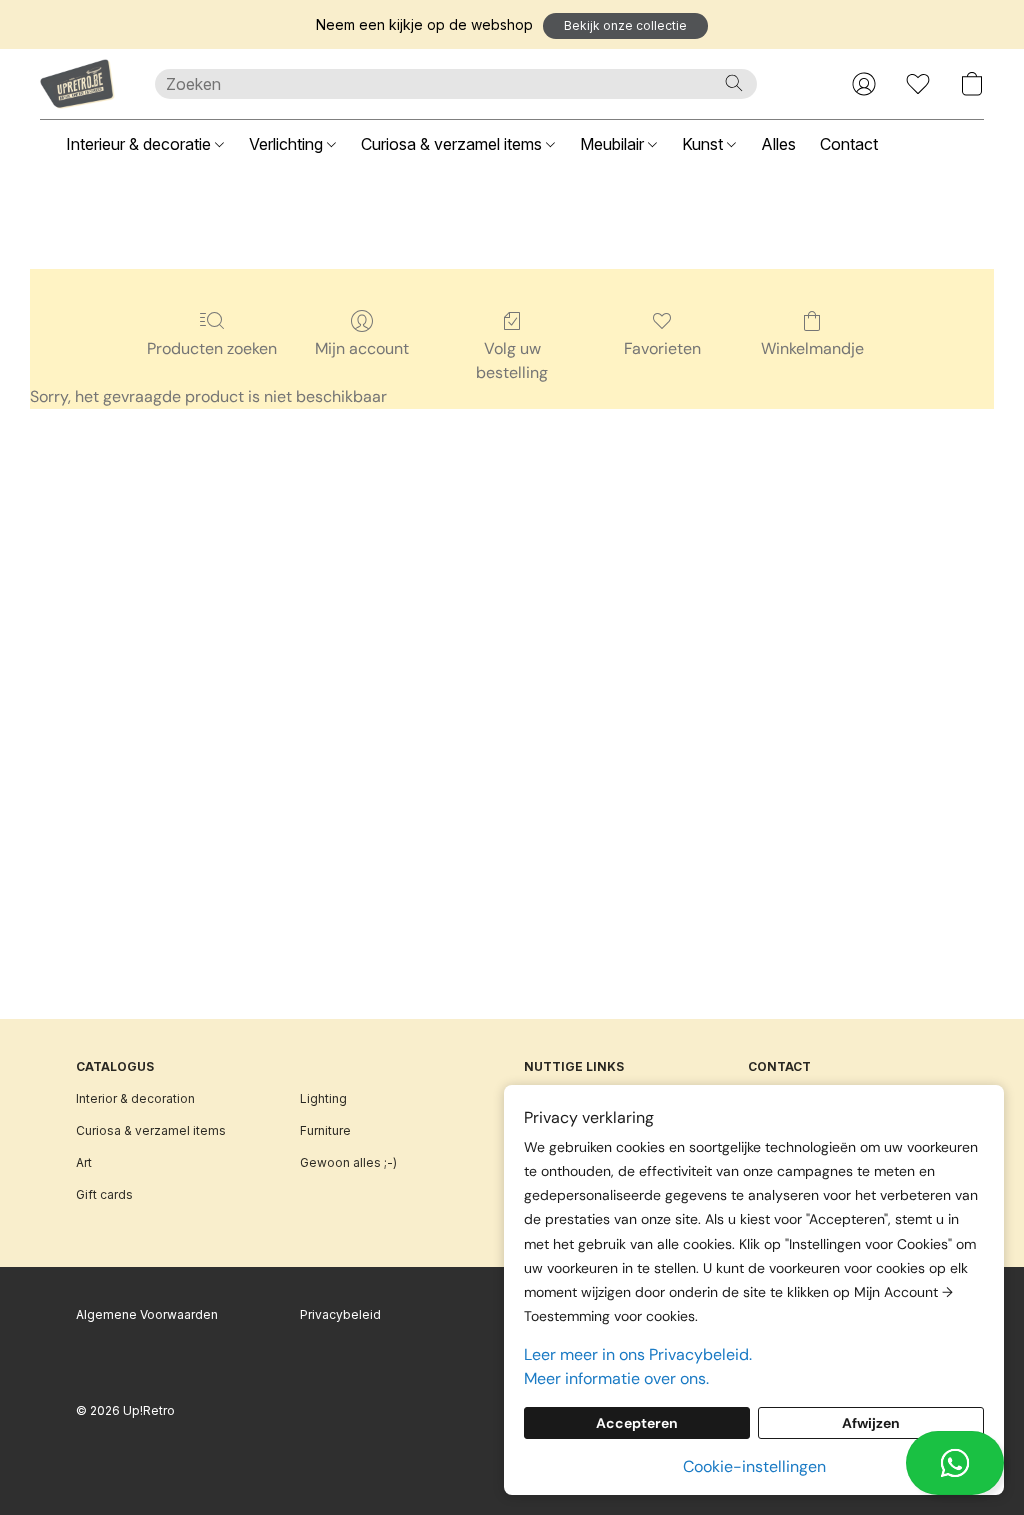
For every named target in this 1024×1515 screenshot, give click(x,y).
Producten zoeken (212, 348)
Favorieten (662, 348)
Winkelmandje (812, 348)
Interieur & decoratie (140, 144)
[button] (625, 26)
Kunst (704, 144)
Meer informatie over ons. (616, 1378)
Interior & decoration (135, 1098)
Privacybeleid (340, 1314)
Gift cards (104, 1194)
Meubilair (614, 144)
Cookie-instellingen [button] (754, 1466)
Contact (849, 144)
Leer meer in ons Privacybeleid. (638, 1354)
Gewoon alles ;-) (348, 1162)
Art (84, 1162)
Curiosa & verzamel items (453, 144)
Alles (778, 144)
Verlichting (288, 144)
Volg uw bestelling (512, 360)
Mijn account (362, 348)
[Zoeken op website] (734, 83)
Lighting (323, 1098)
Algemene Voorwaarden (147, 1314)
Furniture (325, 1130)
